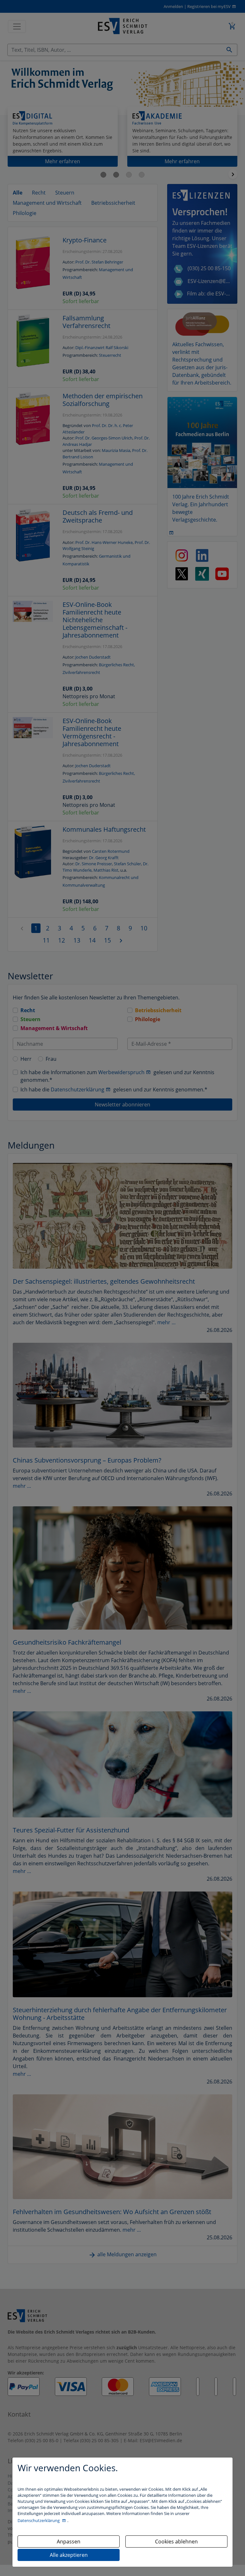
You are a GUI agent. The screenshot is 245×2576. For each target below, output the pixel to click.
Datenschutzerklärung (39, 2520)
